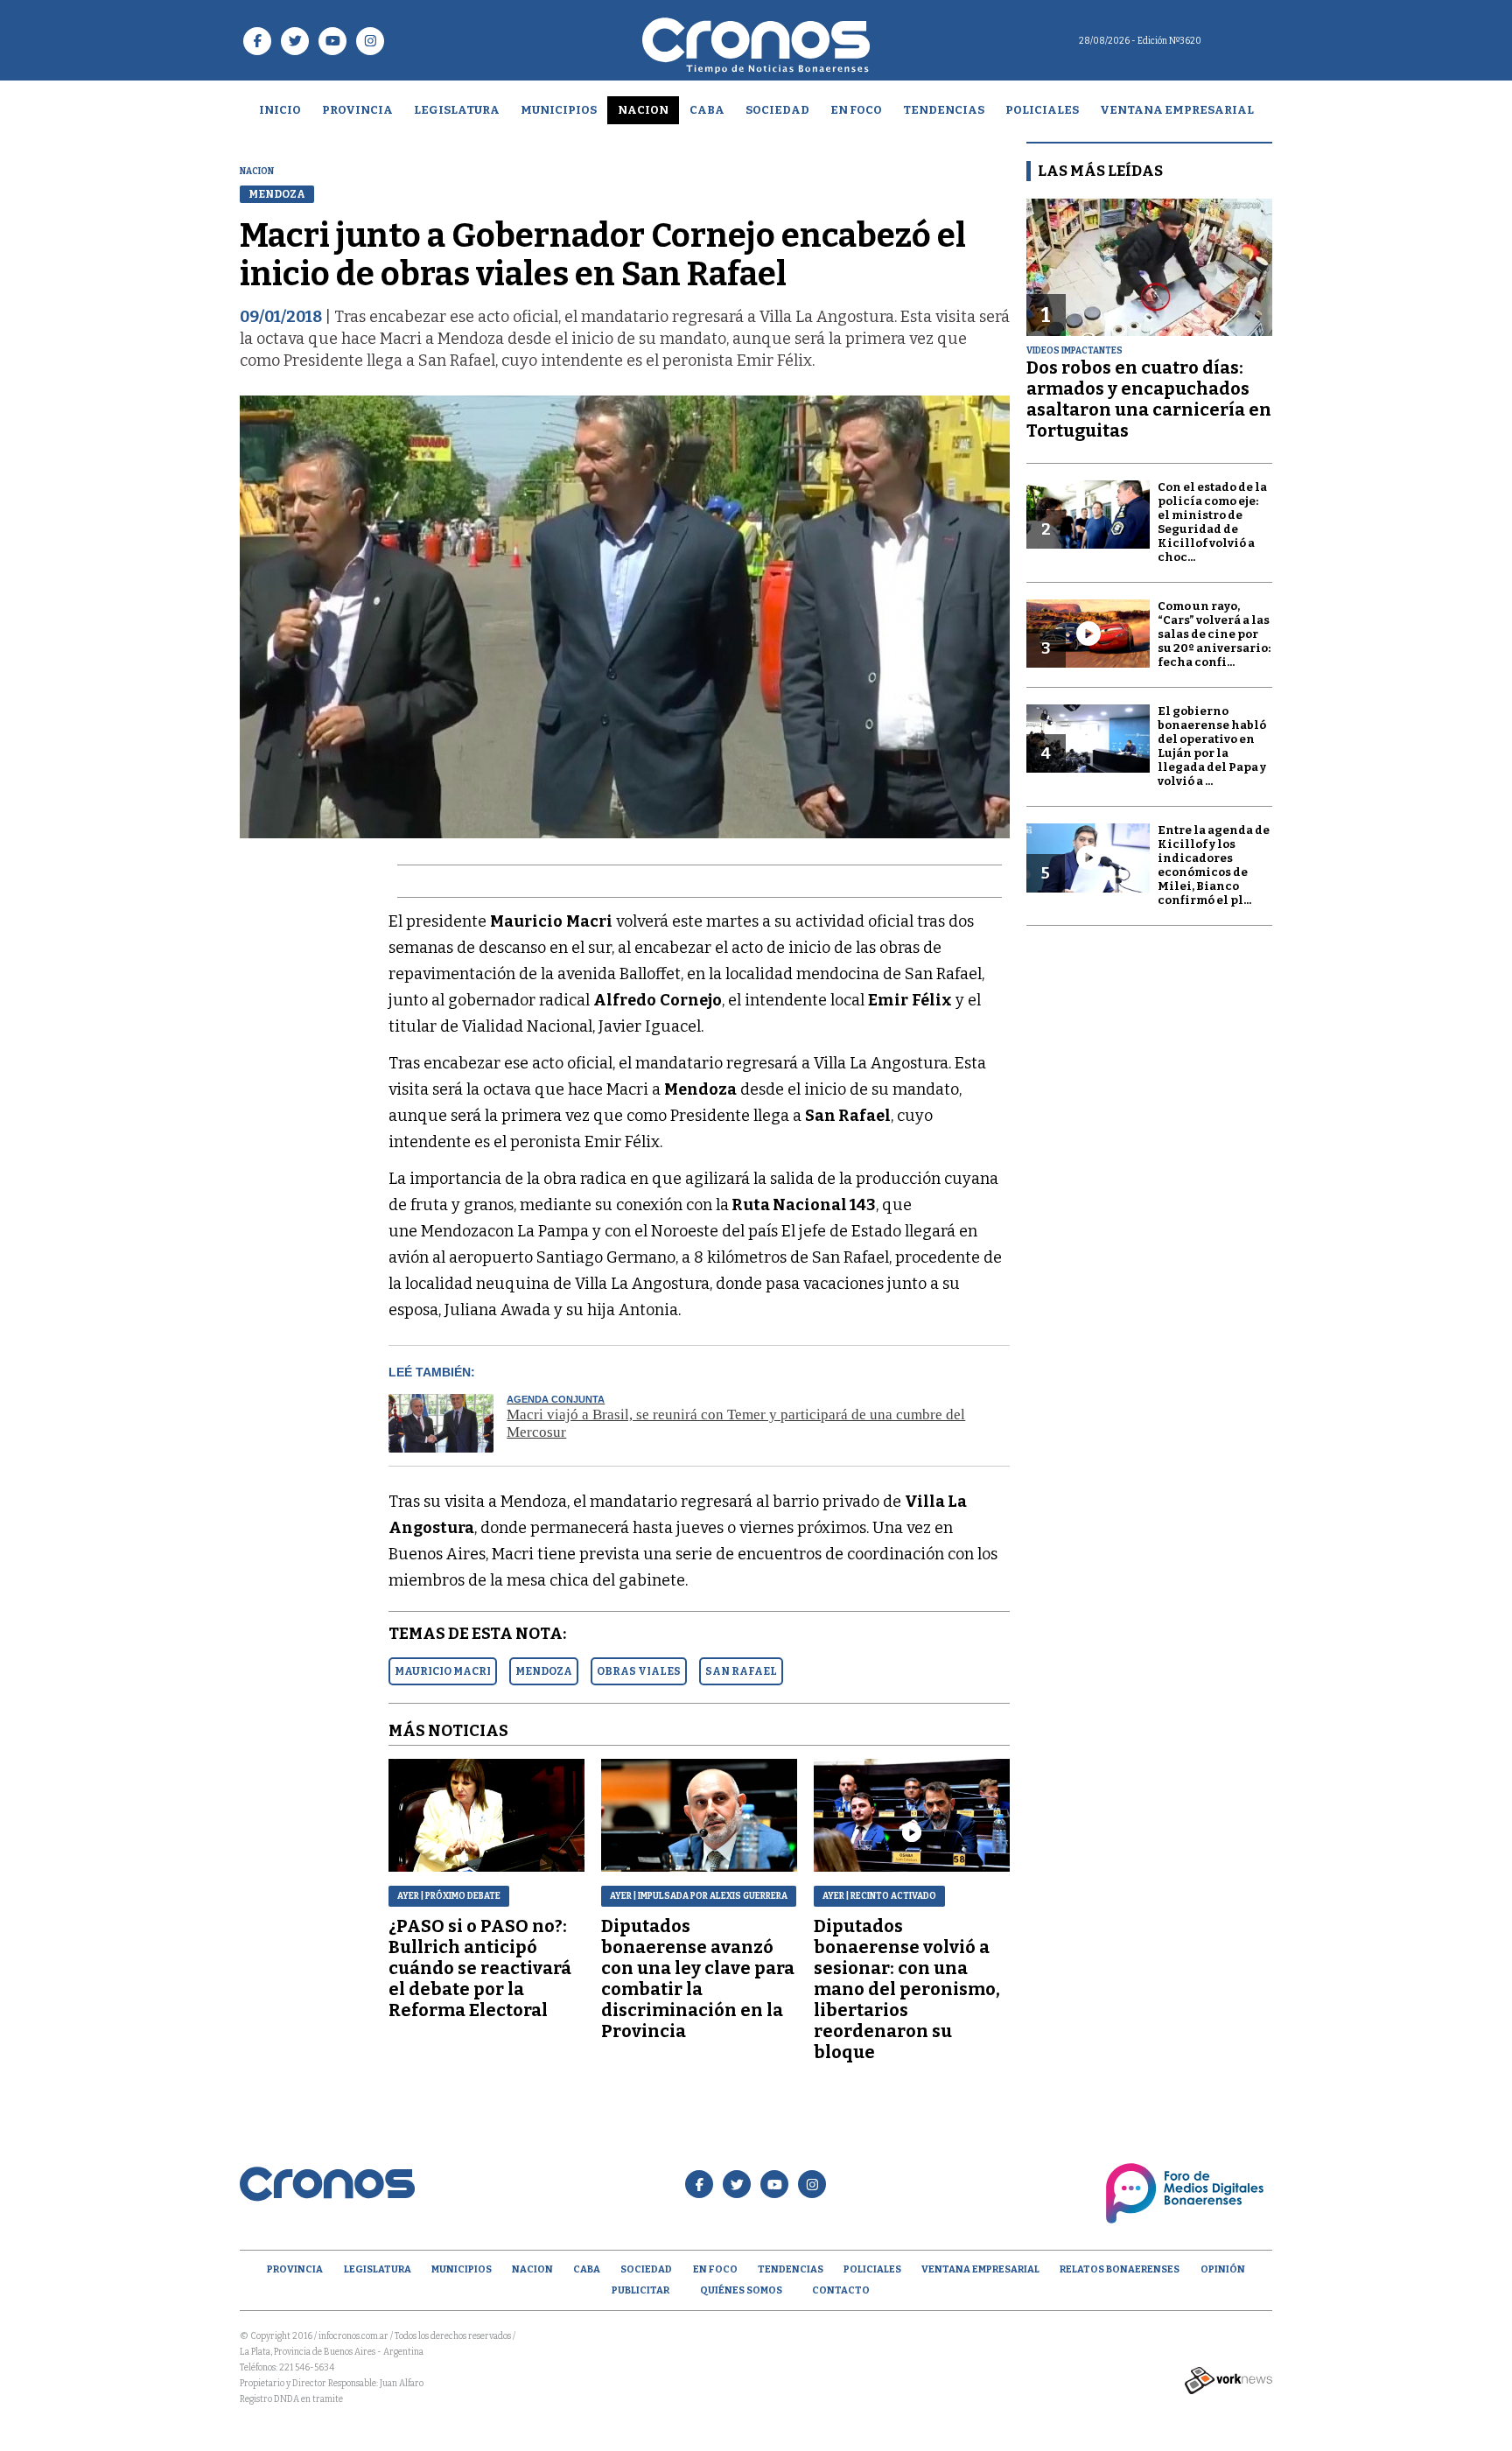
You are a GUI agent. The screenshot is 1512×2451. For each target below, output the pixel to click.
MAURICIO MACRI (443, 1671)
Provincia (357, 110)
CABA (707, 110)
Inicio (280, 110)
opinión (1223, 2269)
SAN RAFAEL (741, 1671)
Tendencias (944, 110)
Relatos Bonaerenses (1120, 2269)
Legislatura (457, 110)
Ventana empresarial (1177, 110)
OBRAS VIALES (639, 1671)
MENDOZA (544, 1671)
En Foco (856, 110)
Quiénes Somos (741, 2290)
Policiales (1042, 110)
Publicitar (640, 2290)
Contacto (841, 2290)
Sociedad (777, 110)
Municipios (559, 110)
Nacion (643, 110)
